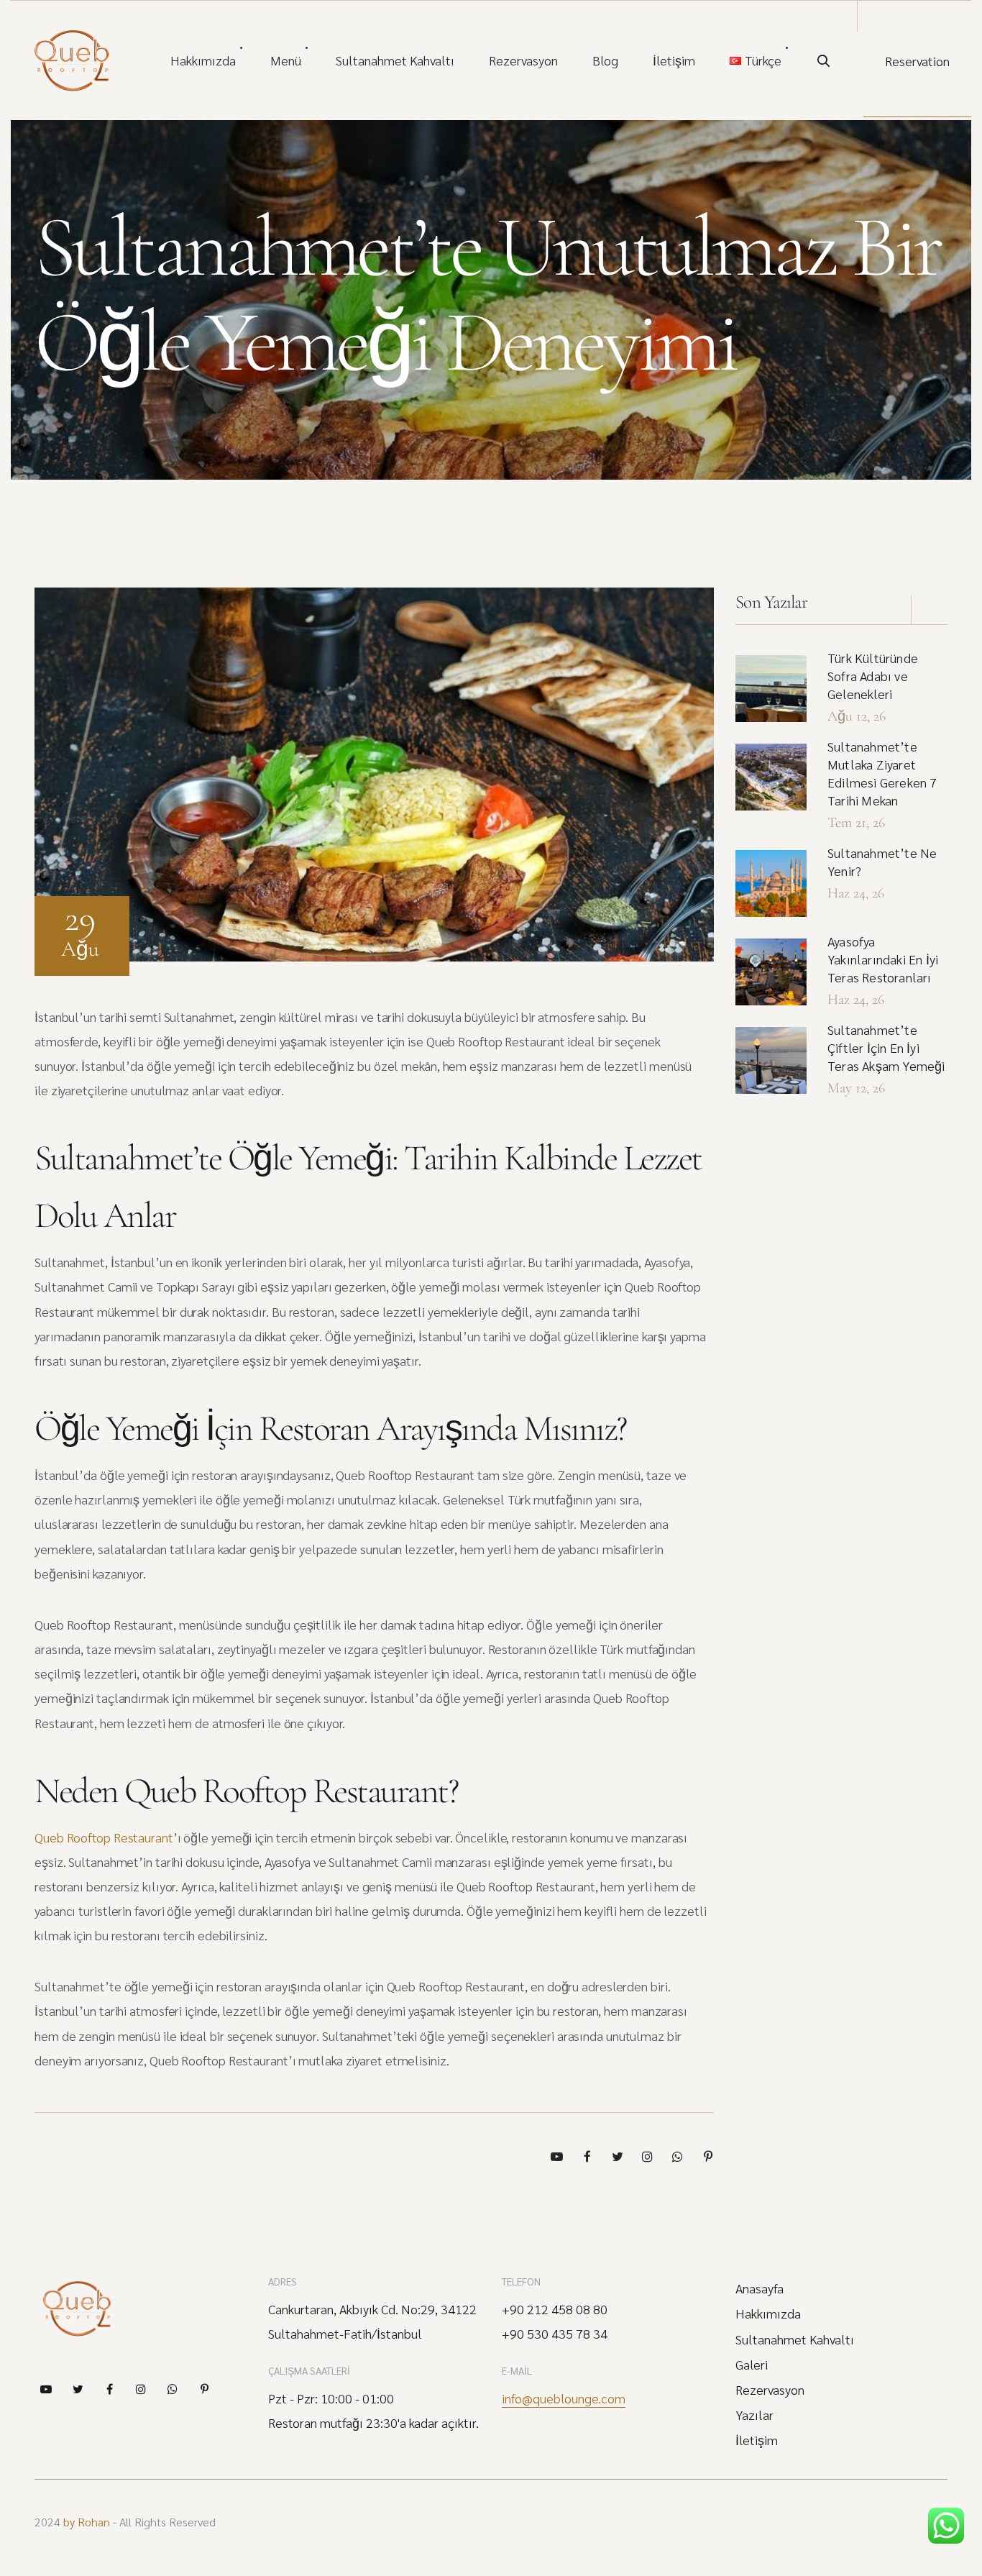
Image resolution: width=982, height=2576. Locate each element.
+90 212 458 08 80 (555, 2309)
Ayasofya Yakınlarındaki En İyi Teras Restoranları (883, 959)
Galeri (752, 2365)
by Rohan (87, 2522)
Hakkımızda (203, 60)
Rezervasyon (523, 60)
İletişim (674, 60)
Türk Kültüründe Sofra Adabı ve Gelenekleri (873, 676)
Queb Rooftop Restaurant (104, 1837)
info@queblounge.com (564, 2398)
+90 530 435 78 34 (555, 2334)
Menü (286, 60)
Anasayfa (760, 2288)
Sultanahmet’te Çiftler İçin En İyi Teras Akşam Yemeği (886, 1047)
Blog (605, 60)
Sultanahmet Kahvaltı (395, 60)
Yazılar (754, 2415)
